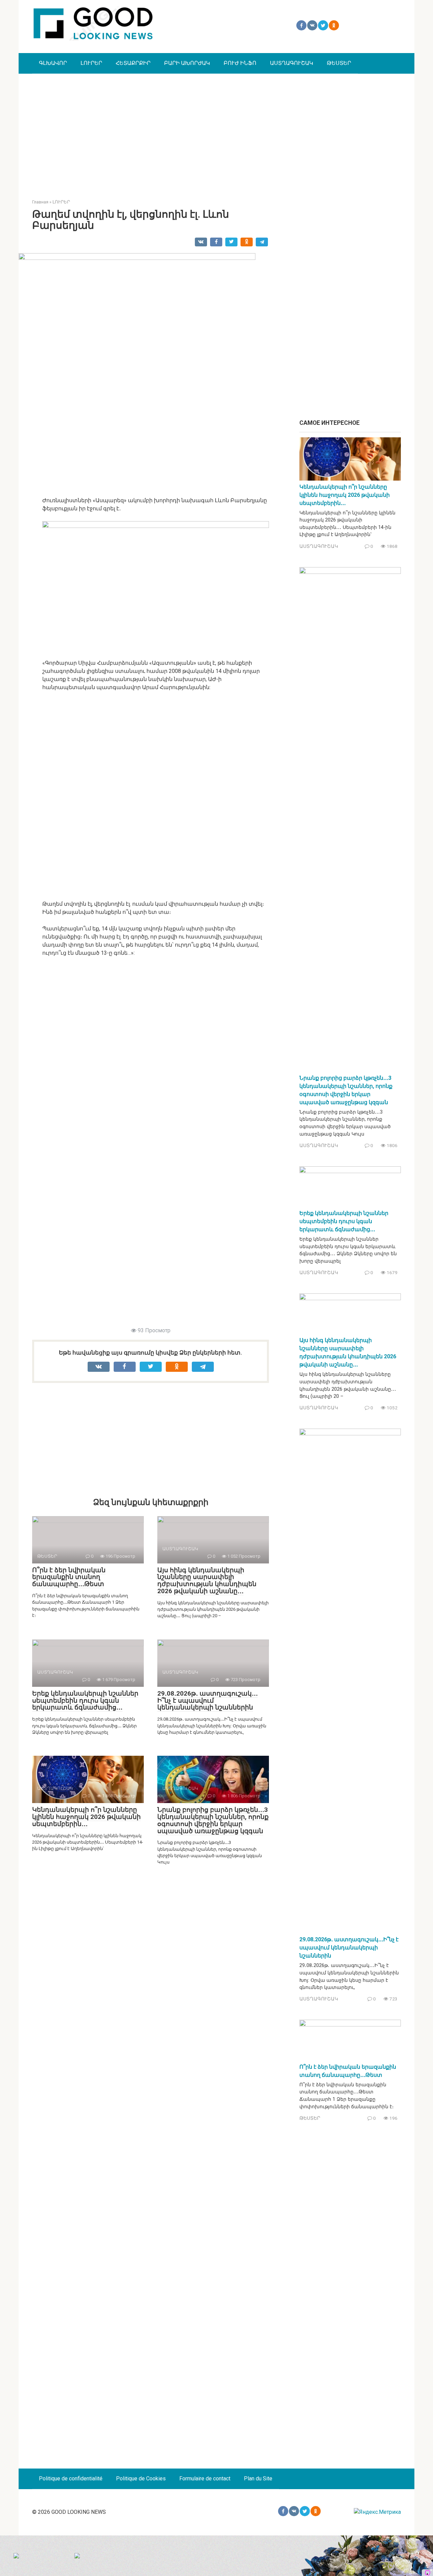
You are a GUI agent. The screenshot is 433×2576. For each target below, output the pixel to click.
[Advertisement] (216, 131)
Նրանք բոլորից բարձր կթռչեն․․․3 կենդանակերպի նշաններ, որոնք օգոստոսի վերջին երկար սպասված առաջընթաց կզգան (213, 1820)
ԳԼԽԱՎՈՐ (53, 63)
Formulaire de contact (205, 2478)
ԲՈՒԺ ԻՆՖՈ (240, 63)
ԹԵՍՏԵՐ (339, 63)
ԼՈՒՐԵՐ (91, 63)
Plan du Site (258, 2478)
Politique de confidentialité (71, 2478)
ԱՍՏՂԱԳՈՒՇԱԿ (292, 63)
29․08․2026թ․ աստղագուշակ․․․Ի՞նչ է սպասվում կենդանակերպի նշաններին (208, 1700)
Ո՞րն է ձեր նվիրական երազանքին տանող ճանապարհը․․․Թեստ (69, 1577)
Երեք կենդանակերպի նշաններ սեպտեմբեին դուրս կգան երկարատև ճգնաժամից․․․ (85, 1700)
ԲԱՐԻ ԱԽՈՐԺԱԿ (187, 63)
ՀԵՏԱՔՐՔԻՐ (133, 63)
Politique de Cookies (141, 2478)
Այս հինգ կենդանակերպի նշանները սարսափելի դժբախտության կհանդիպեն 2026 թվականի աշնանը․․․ (207, 1581)
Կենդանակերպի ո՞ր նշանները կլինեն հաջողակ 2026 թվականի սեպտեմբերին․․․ (86, 1817)
